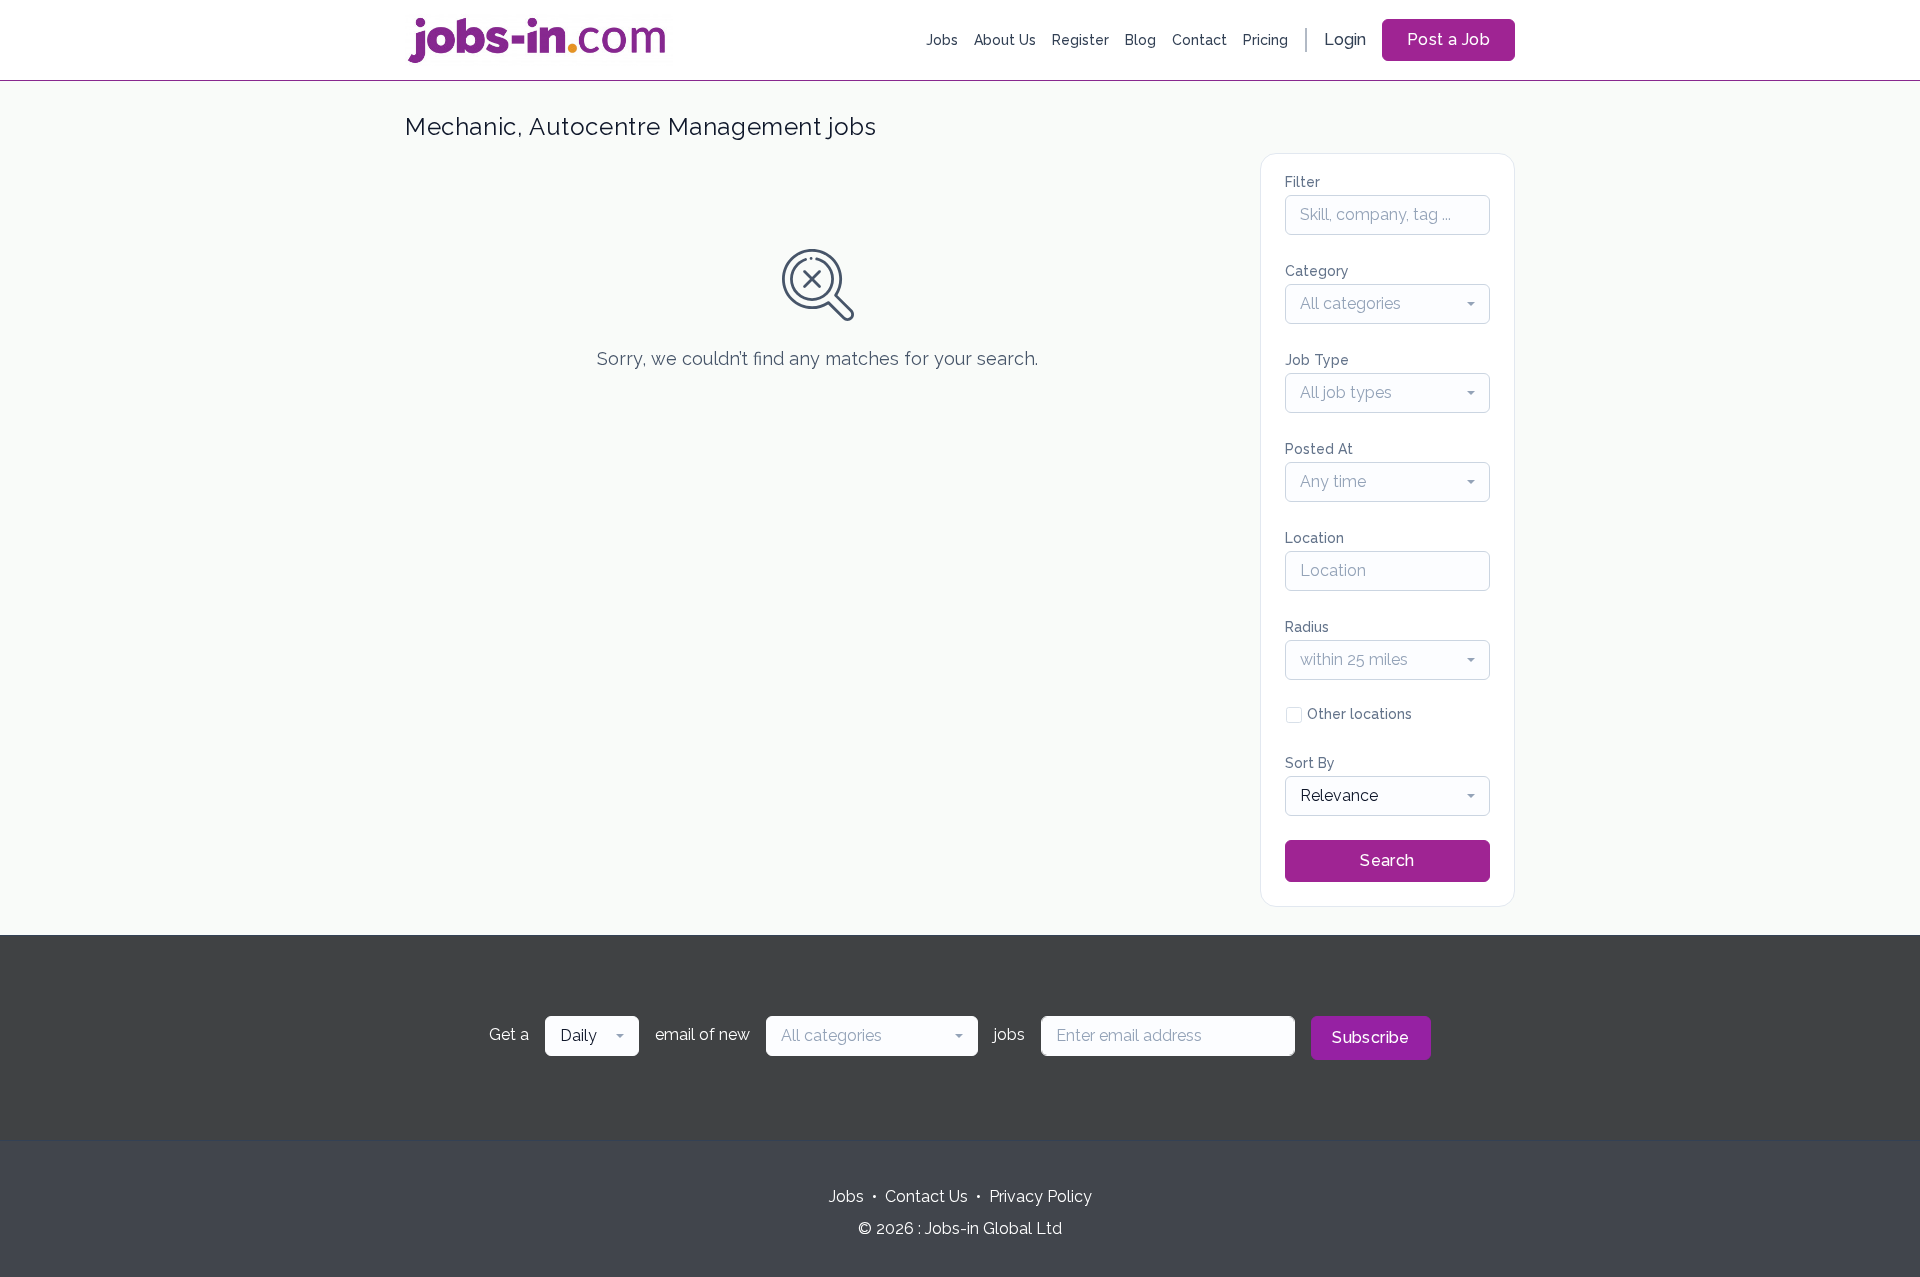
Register (1080, 40)
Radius (1307, 627)
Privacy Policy (1040, 1196)
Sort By (1310, 763)
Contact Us (926, 1196)
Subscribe (1371, 1037)
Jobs (942, 40)
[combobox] (1387, 304)
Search (1387, 860)
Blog (1140, 40)
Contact (1199, 40)
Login (1345, 39)
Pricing (1265, 40)
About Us (1005, 40)
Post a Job (1448, 39)
